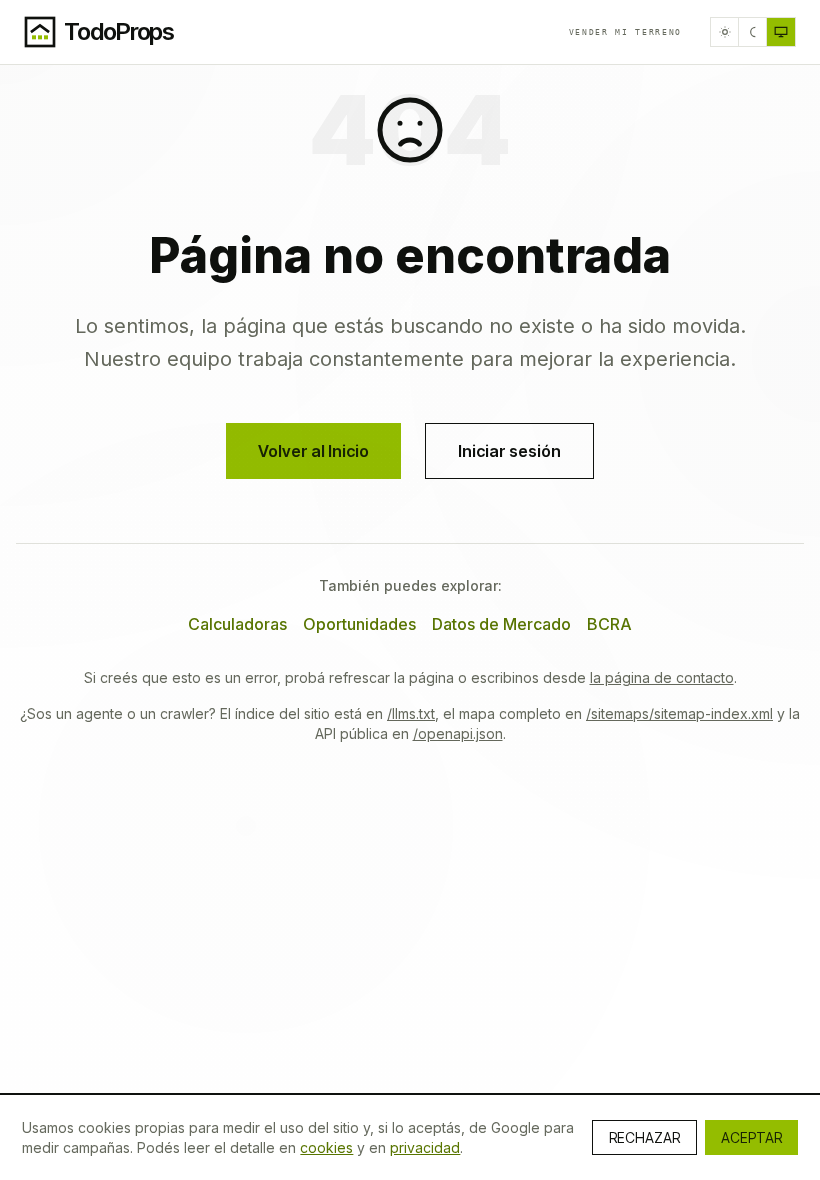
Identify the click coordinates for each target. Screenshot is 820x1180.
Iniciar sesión (509, 451)
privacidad (425, 1147)
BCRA (609, 624)
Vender (625, 32)
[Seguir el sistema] (781, 32)
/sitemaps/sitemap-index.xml (679, 713)
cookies (326, 1147)
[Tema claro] (725, 32)
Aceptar (751, 1137)
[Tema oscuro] (753, 32)
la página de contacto (662, 677)
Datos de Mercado (501, 624)
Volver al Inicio (313, 451)
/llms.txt (411, 713)
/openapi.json (458, 733)
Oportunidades (359, 624)
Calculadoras (237, 624)
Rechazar (644, 1137)
